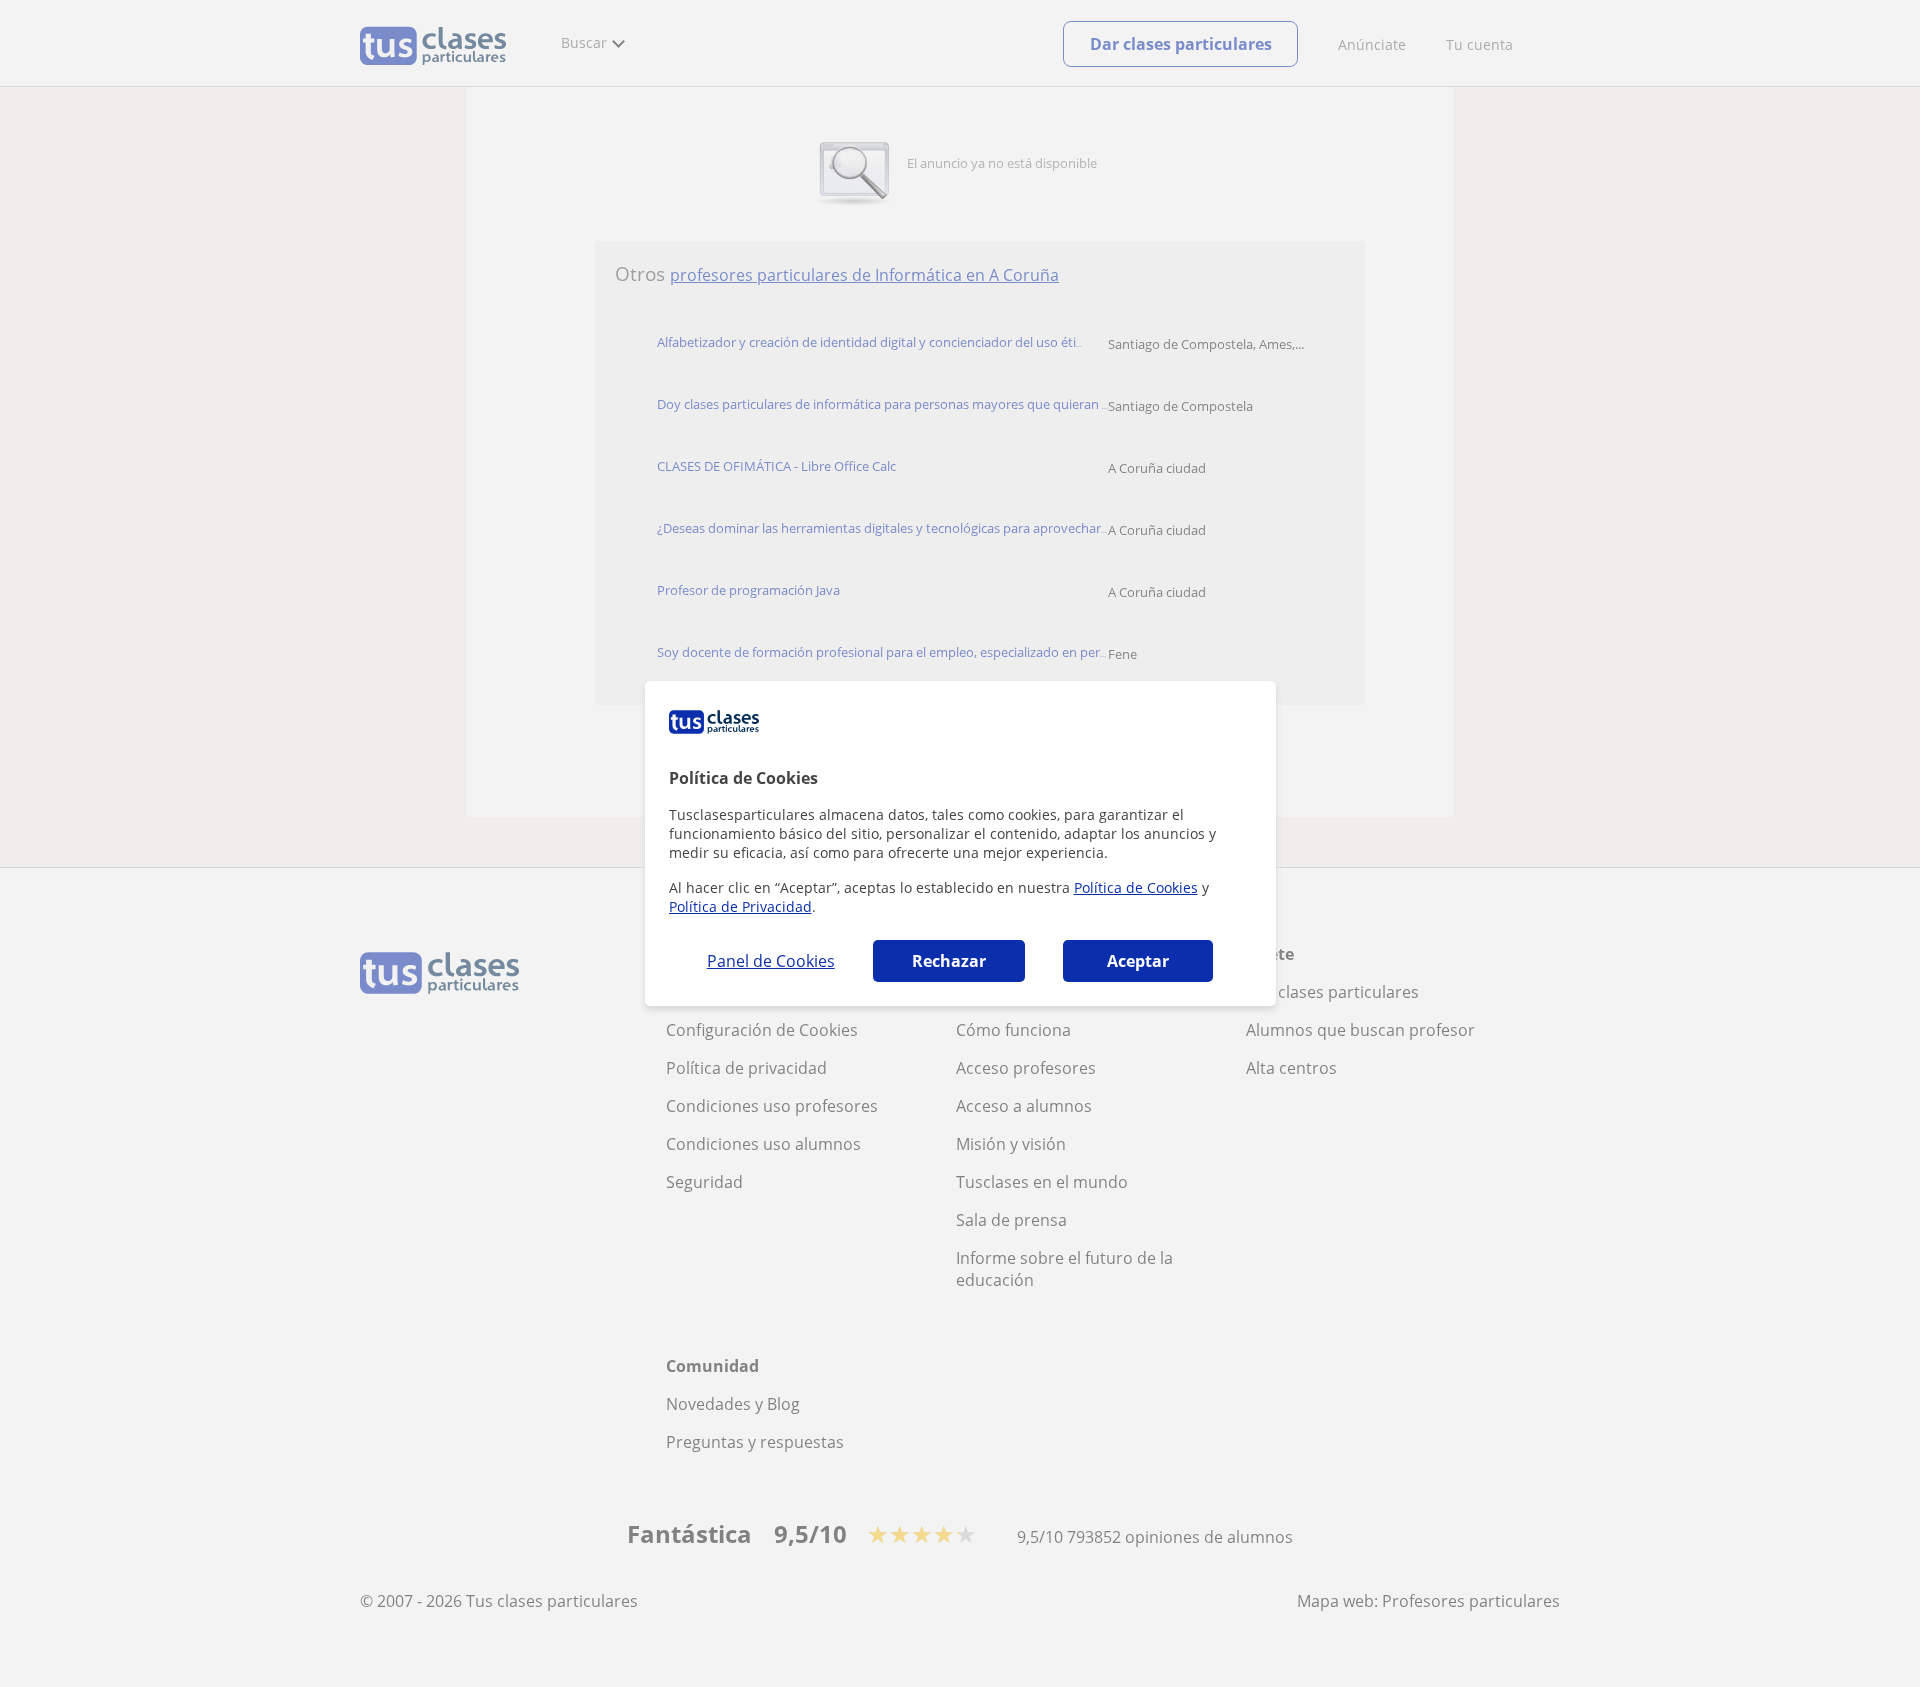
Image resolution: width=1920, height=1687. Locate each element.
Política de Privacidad (740, 906)
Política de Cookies (1136, 887)
